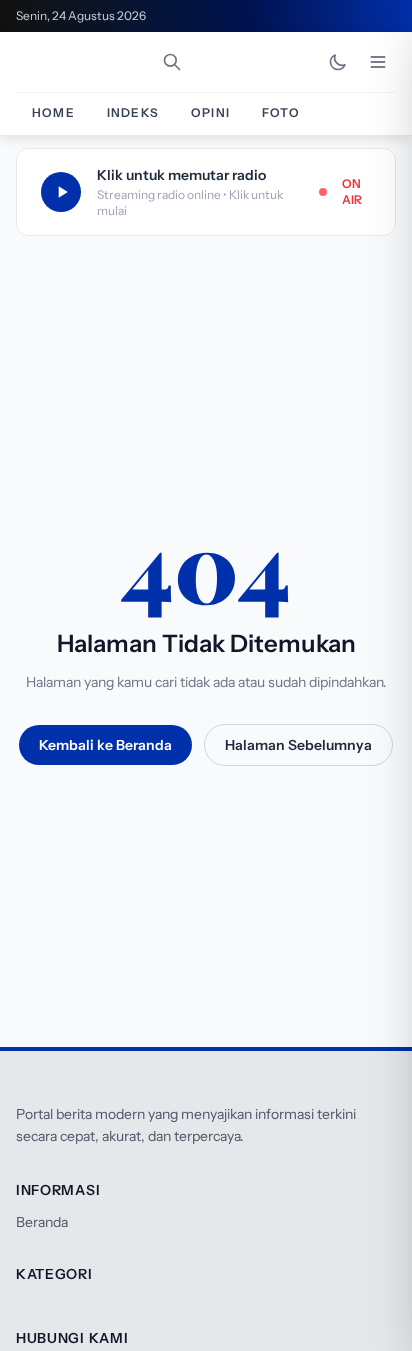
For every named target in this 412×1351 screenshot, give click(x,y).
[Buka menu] (378, 62)
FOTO (281, 112)
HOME (53, 112)
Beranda (42, 1222)
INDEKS (133, 112)
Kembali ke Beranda (105, 745)
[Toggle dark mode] (338, 62)
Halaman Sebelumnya (298, 745)
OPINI (210, 112)
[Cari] (172, 62)
